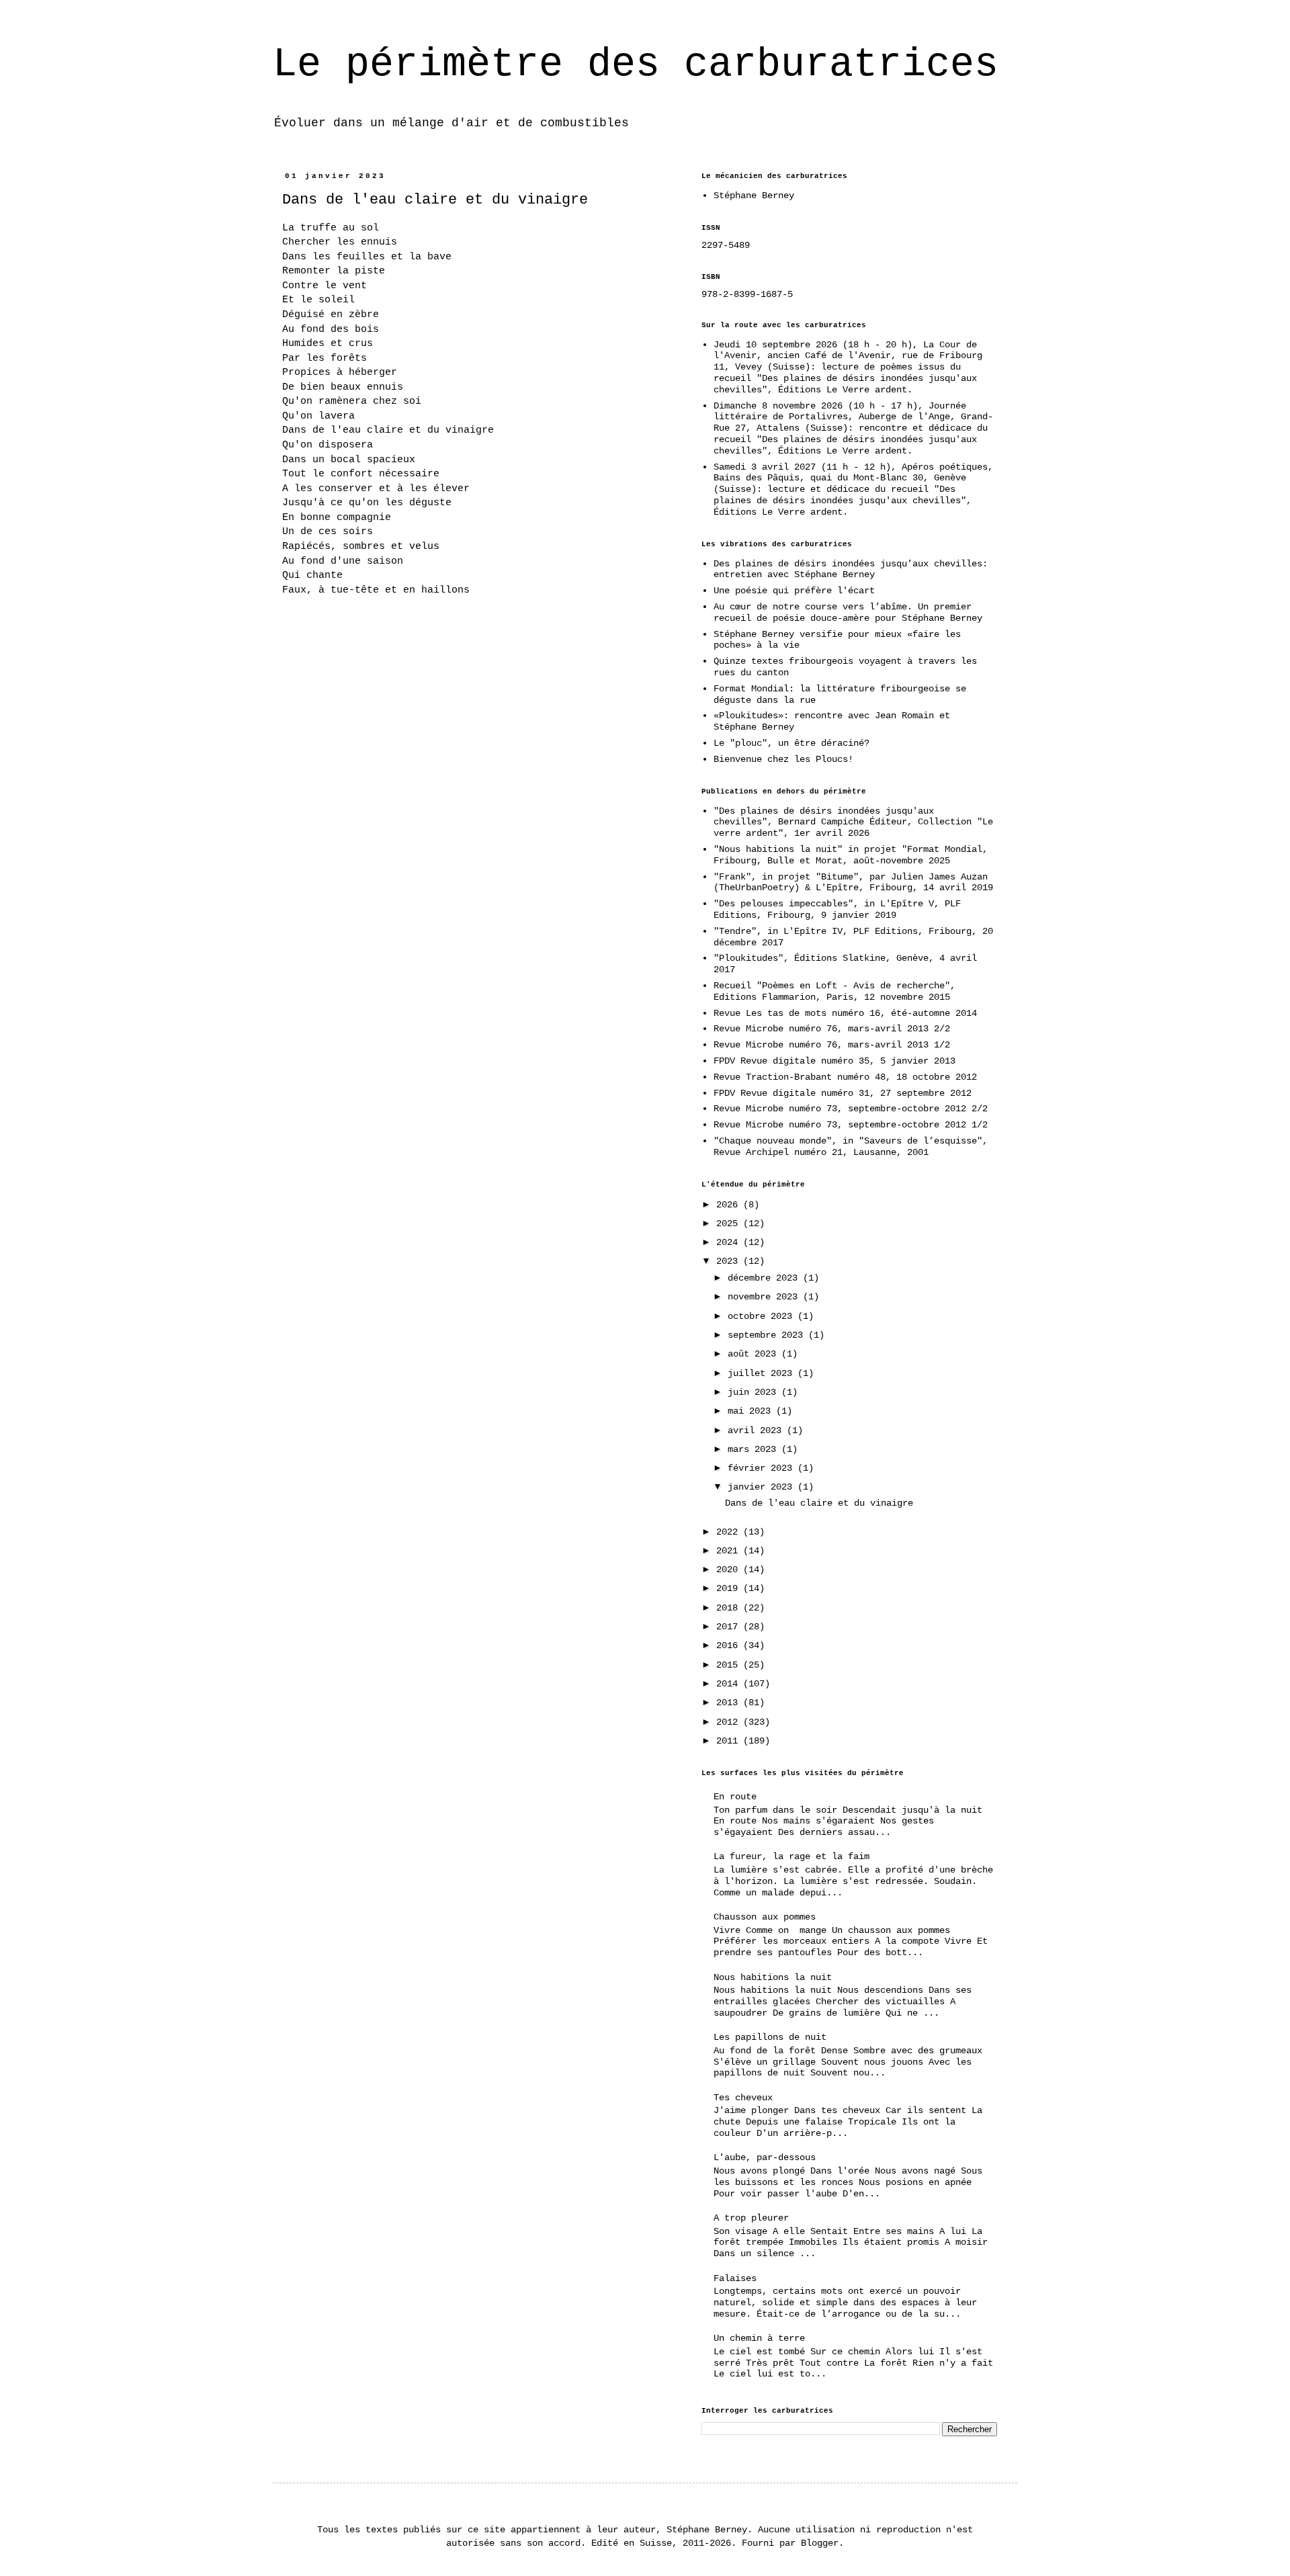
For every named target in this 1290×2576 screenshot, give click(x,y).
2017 (730, 1627)
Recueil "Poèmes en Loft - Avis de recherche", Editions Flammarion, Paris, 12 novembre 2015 (834, 991)
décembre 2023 (765, 1278)
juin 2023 (755, 1392)
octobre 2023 (763, 1316)
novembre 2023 (765, 1297)
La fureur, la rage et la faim (791, 1856)
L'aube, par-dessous (765, 2157)
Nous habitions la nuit (773, 1977)
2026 (730, 1205)
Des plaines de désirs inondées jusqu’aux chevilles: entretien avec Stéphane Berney (851, 569)
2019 (730, 1588)
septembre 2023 (768, 1335)
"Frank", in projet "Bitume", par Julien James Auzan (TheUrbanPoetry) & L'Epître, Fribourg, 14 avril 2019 (853, 883)
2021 (730, 1551)
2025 (730, 1223)
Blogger (820, 2543)
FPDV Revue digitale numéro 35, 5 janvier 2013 (834, 1061)
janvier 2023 (763, 1487)
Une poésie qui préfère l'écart (794, 591)
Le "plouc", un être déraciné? (791, 743)
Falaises (735, 2278)
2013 (730, 1703)
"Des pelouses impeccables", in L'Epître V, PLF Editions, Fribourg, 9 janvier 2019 (837, 909)
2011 (730, 1741)
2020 (730, 1570)
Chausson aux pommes (765, 1917)
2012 (730, 1722)
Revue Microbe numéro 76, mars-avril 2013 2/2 (832, 1029)
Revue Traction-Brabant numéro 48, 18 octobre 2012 (845, 1077)
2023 (730, 1261)
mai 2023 (752, 1411)
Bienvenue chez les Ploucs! (783, 759)
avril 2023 (757, 1430)
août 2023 (755, 1354)
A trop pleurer (751, 2218)
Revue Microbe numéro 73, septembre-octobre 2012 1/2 (851, 1125)
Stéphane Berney (754, 196)
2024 (730, 1242)
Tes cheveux (743, 2098)
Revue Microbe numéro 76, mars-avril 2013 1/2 (832, 1045)
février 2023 (763, 1468)
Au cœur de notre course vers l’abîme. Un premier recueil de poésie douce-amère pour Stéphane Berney (848, 612)
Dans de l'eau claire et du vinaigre (435, 200)
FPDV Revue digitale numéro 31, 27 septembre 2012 (843, 1093)
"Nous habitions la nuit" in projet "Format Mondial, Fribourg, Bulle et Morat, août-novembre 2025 (851, 855)
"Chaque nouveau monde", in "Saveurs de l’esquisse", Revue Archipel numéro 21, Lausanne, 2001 (851, 1147)
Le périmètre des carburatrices (636, 65)
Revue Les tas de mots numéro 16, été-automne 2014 (845, 1013)
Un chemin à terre (759, 2338)
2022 (730, 1532)
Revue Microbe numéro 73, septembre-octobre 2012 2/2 (851, 1109)
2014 (730, 1684)
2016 (730, 1645)
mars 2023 (755, 1449)
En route (735, 1797)
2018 (730, 1608)
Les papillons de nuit (770, 2037)
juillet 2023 (763, 1373)
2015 (730, 1665)
